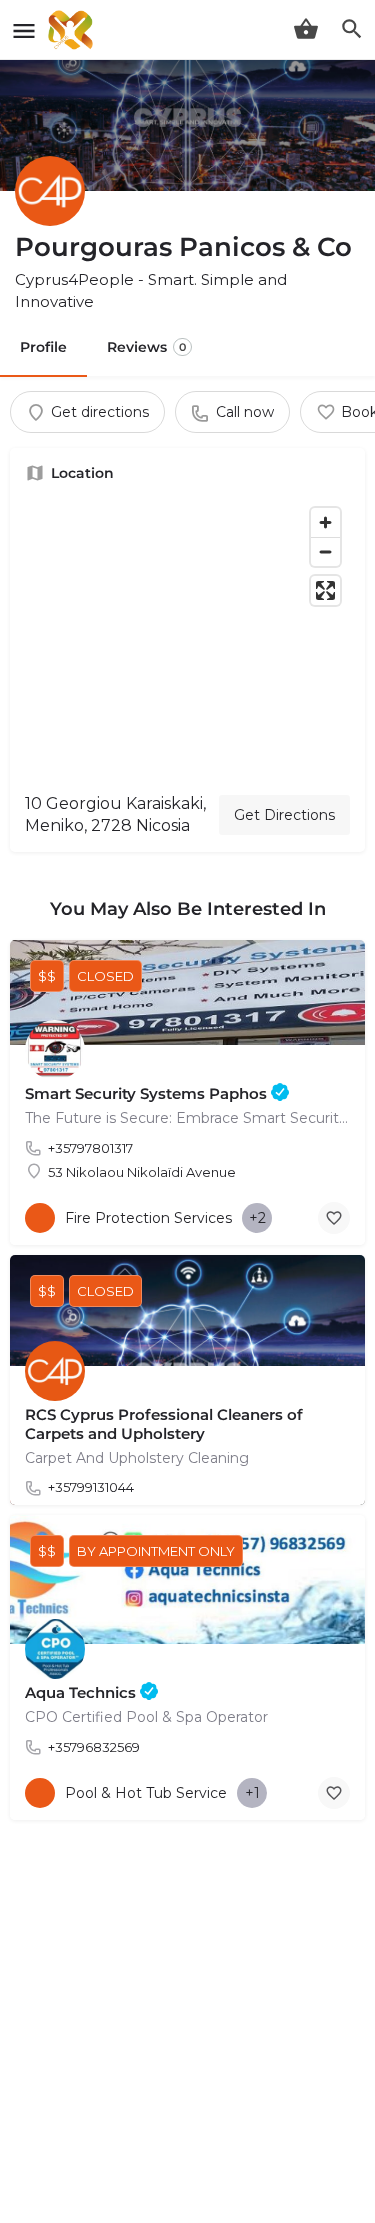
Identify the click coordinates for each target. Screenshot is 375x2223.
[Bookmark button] (334, 1218)
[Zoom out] (325, 551)
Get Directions (284, 815)
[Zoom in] (325, 522)
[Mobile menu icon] (24, 30)
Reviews (146, 347)
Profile (43, 347)
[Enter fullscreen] (325, 590)
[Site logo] (73, 30)
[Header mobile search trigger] (352, 29)
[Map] (187, 638)
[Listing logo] (50, 191)
